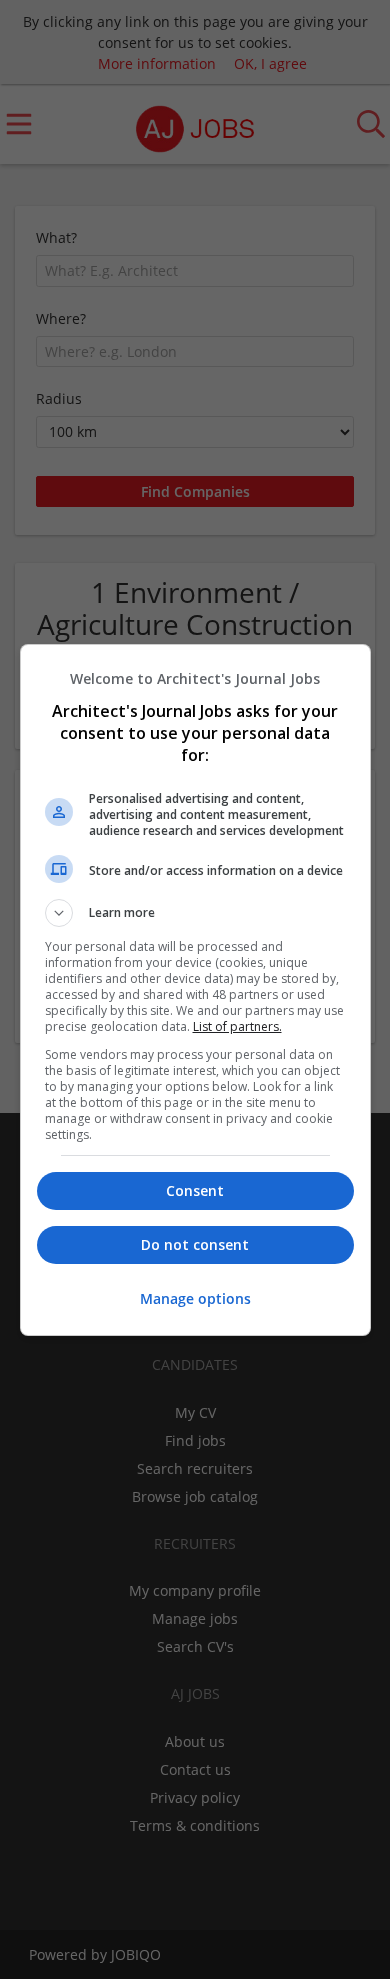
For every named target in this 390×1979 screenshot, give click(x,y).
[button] (195, 913)
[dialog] (195, 990)
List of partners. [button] (237, 1026)
